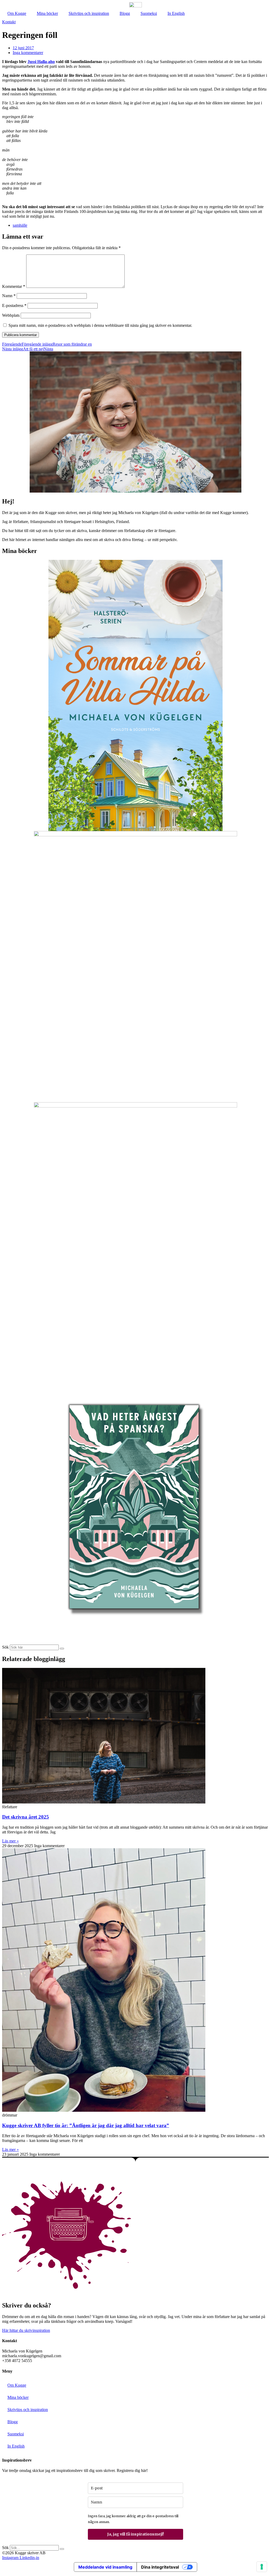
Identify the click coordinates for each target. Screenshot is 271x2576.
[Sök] (62, 1649)
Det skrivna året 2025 (26, 1817)
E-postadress (14, 305)
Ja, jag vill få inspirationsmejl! (135, 2534)
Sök (5, 1647)
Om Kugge (17, 13)
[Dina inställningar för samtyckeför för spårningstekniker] (262, 2567)
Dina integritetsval (160, 2567)
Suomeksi (149, 13)
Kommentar (14, 286)
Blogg (125, 13)
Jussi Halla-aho (41, 62)
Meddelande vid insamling (105, 2567)
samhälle (20, 225)
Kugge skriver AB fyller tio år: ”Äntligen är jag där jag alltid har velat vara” (86, 2125)
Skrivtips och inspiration (89, 13)
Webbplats (11, 315)
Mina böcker (47, 13)
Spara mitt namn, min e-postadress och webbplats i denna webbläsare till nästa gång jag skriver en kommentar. (100, 325)
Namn (9, 296)
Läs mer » (10, 1841)
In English (176, 13)
